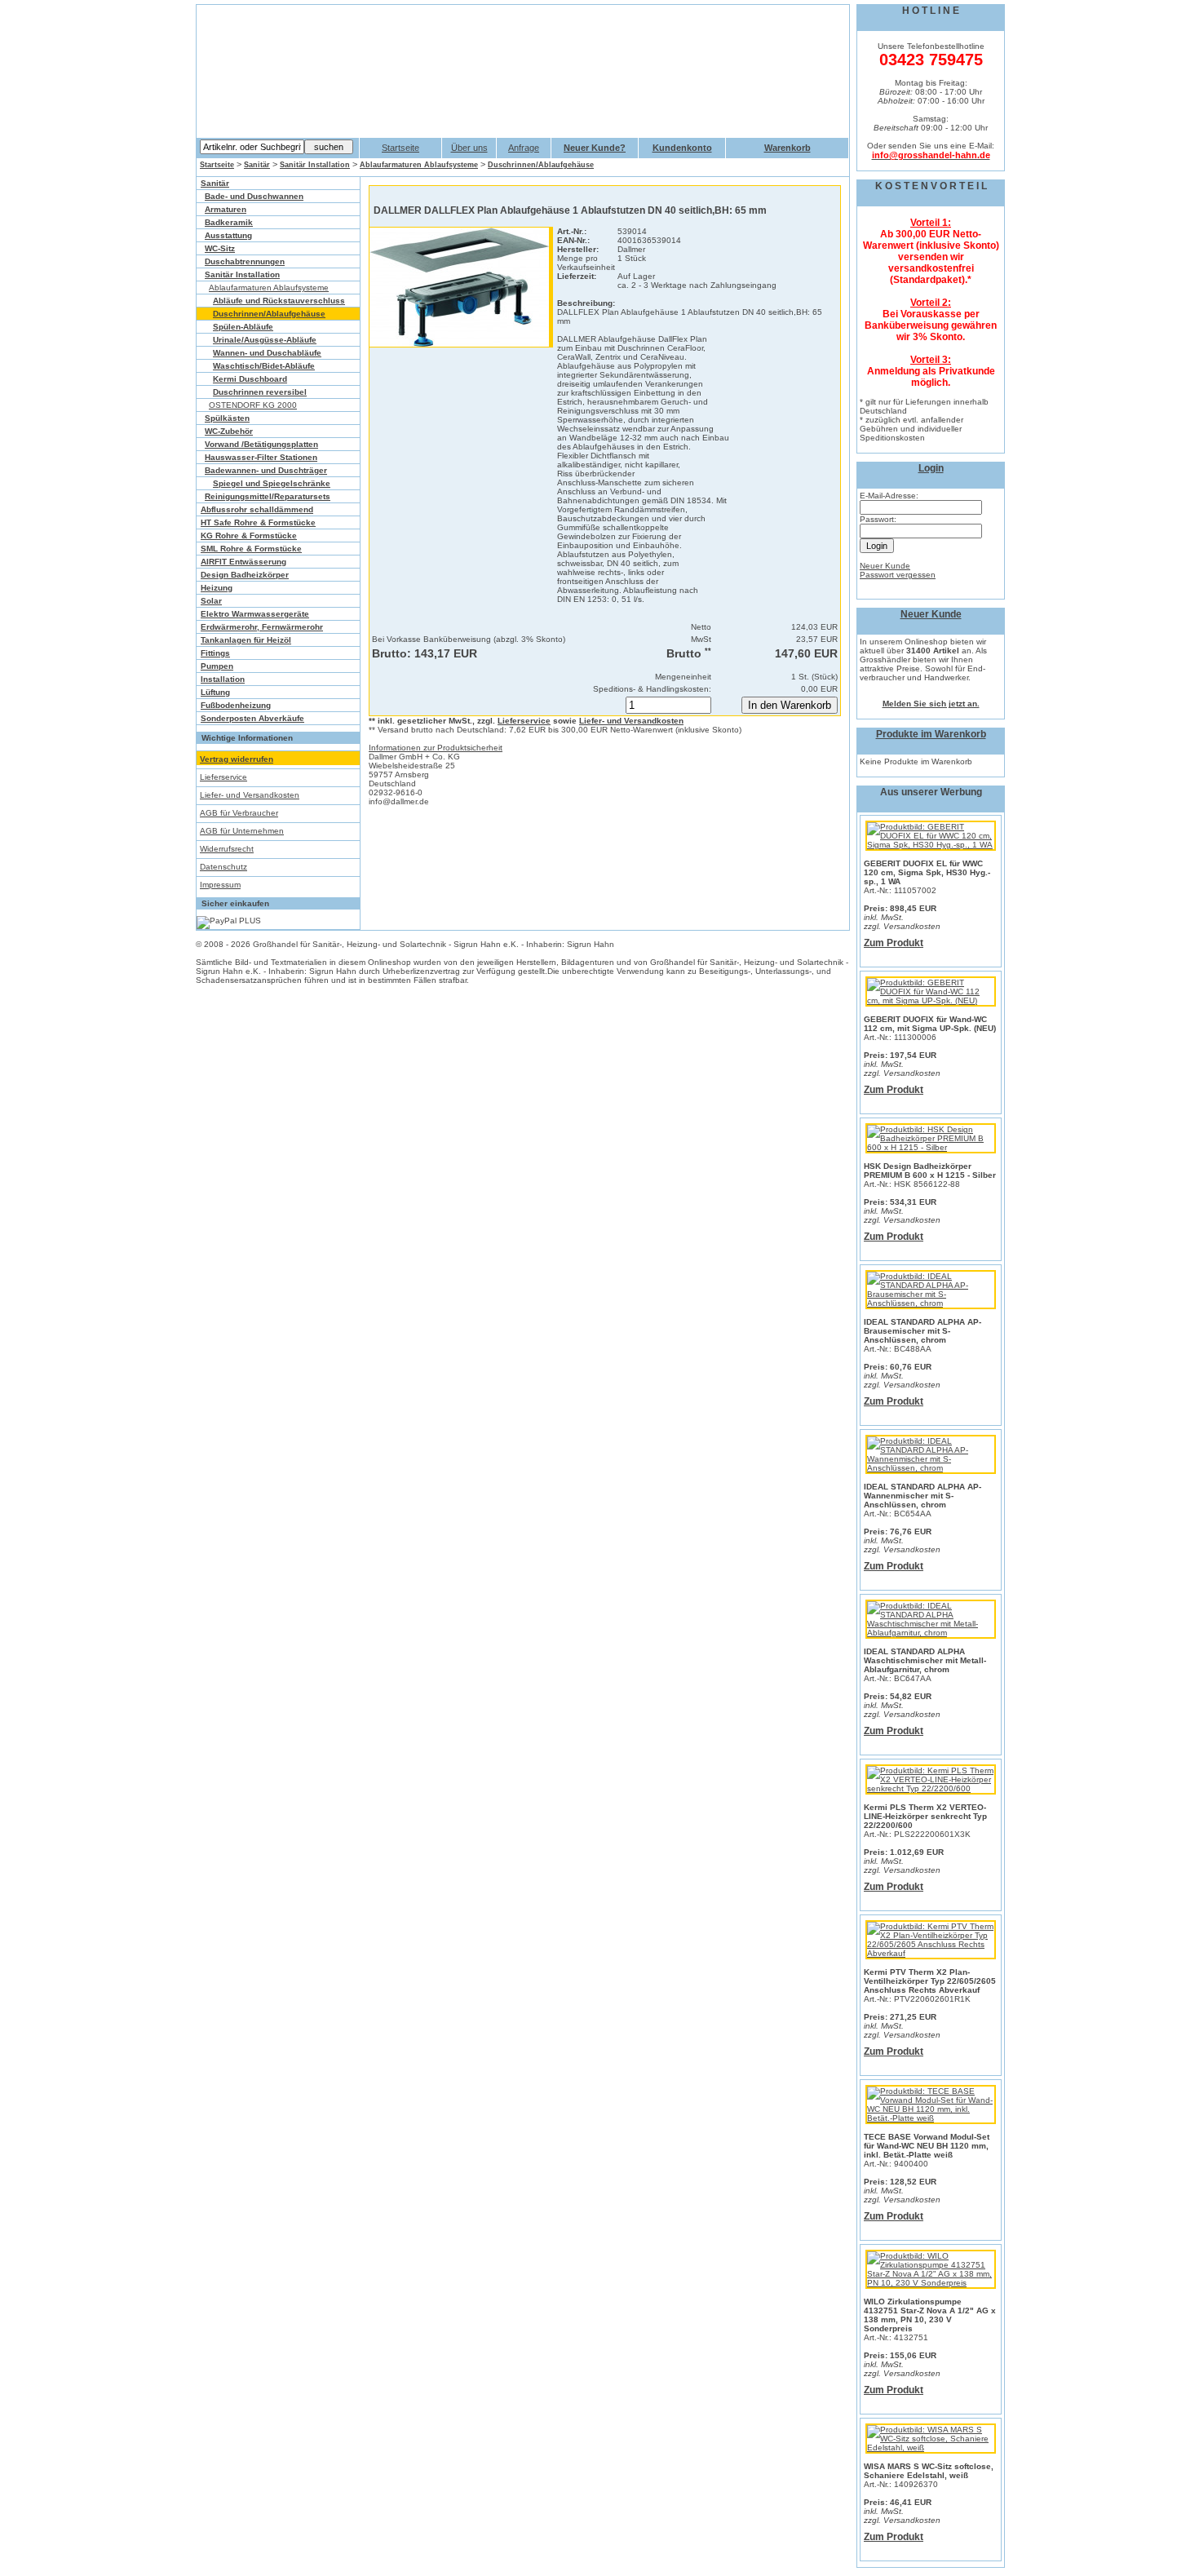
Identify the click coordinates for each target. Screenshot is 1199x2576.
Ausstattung (228, 235)
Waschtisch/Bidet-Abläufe (264, 366)
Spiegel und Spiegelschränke (272, 483)
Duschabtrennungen (245, 261)
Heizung (217, 588)
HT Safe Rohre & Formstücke (258, 522)
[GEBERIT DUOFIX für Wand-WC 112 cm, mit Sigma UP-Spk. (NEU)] (931, 1000)
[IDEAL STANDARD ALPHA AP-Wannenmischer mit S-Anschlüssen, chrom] (931, 1468)
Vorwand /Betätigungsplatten (261, 444)
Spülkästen (227, 418)
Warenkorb (788, 148)
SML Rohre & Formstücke (251, 549)
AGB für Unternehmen (242, 831)
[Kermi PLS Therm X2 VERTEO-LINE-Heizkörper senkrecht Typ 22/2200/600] (931, 1788)
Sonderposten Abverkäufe (252, 718)
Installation (223, 679)
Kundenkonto (682, 148)
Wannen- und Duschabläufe (267, 353)
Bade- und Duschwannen (254, 196)
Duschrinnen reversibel (260, 392)
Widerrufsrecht (227, 849)
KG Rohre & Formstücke (249, 536)
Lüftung (215, 692)
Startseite (400, 148)
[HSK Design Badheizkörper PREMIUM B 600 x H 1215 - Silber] (931, 1147)
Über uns (469, 148)
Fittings (215, 653)
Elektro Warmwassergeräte (255, 614)
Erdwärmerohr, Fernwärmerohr (262, 627)
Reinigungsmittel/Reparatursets (268, 496)
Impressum (220, 885)
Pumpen (217, 666)
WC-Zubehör (229, 431)
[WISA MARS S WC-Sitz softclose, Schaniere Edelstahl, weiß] (931, 2448)
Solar (211, 601)
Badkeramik (229, 222)
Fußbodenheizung (236, 705)
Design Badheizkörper (245, 575)
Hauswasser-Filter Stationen (261, 457)
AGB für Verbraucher (239, 813)
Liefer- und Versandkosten (250, 795)
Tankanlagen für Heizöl (246, 640)
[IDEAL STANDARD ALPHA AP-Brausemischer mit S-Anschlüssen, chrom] (931, 1303)
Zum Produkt (894, 943)
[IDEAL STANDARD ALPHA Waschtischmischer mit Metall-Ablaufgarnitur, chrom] (931, 1633)
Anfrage (524, 148)
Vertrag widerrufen (237, 759)
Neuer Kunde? (595, 148)
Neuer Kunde (885, 566)
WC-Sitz (220, 248)
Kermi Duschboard (250, 379)
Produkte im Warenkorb (931, 734)
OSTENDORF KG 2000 (253, 405)
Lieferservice (223, 777)
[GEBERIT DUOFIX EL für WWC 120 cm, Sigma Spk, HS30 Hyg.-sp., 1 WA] (931, 845)
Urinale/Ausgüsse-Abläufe (265, 340)
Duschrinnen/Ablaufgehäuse (541, 165)
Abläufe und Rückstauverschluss (279, 301)
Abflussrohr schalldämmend (257, 509)
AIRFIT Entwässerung (243, 562)
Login (931, 468)
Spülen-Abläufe (243, 327)
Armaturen (226, 209)
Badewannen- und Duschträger (266, 470)
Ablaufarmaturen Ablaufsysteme (419, 165)
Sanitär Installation (315, 165)
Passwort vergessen (898, 575)
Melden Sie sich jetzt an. (931, 704)
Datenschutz (223, 867)
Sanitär (257, 165)
